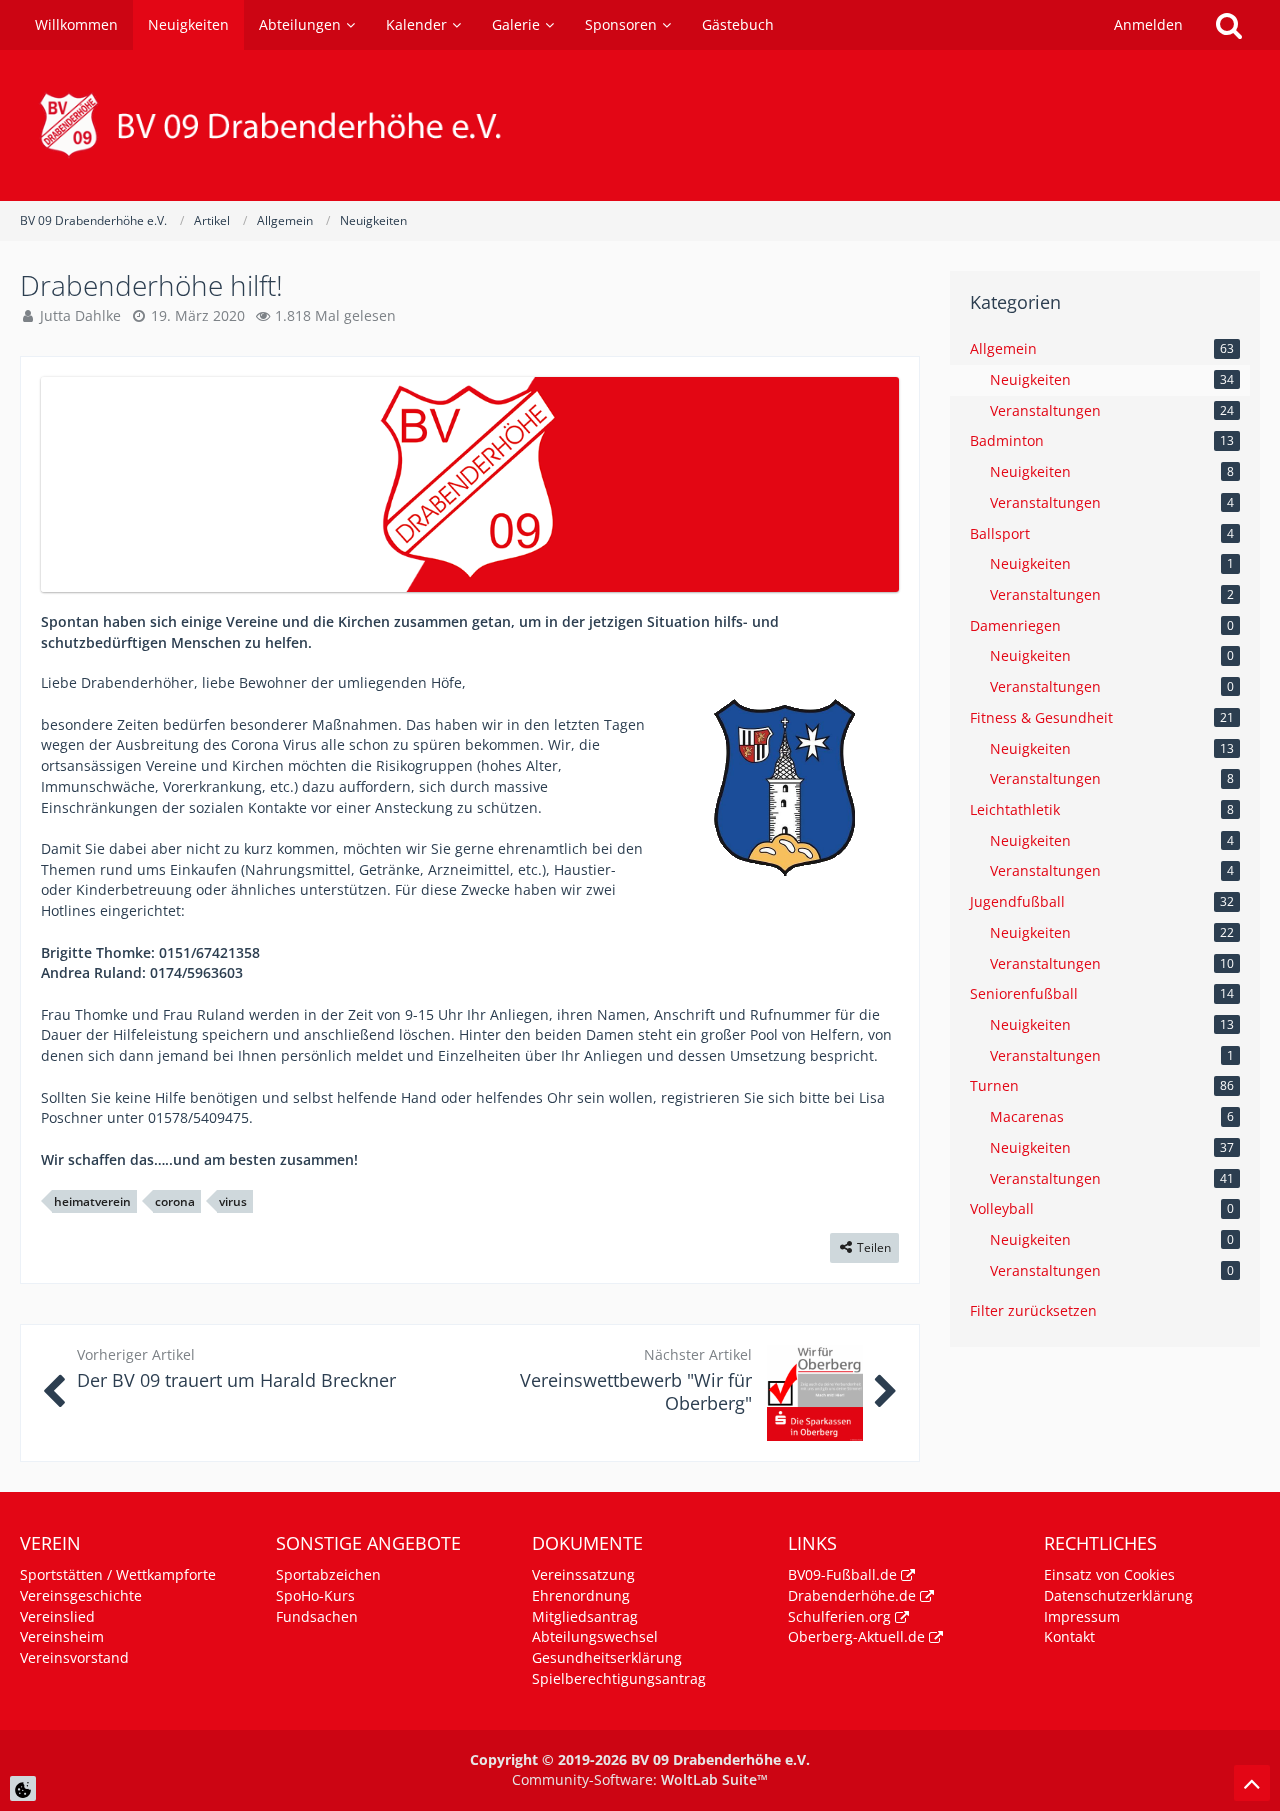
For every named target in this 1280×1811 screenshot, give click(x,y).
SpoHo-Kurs (315, 1595)
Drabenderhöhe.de (852, 1595)
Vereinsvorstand (74, 1657)
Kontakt (1069, 1636)
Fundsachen (317, 1616)
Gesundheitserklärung (607, 1657)
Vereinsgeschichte (81, 1595)
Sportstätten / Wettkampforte (118, 1574)
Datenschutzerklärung (1118, 1595)
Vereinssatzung (583, 1574)
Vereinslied (57, 1616)
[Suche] (1229, 25)
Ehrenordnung (581, 1595)
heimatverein (92, 1201)
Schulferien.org (839, 1616)
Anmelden (1148, 24)
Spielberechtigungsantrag (619, 1678)
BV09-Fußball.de (842, 1574)
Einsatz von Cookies (1109, 1574)
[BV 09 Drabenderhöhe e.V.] (640, 125)
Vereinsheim (62, 1636)
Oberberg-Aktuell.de (856, 1636)
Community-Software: (640, 1779)
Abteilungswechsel (595, 1636)
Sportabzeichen (328, 1574)
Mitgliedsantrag (585, 1616)
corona (175, 1201)
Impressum (1082, 1616)
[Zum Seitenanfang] (1252, 1783)
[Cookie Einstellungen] (23, 1788)
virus (233, 1201)
